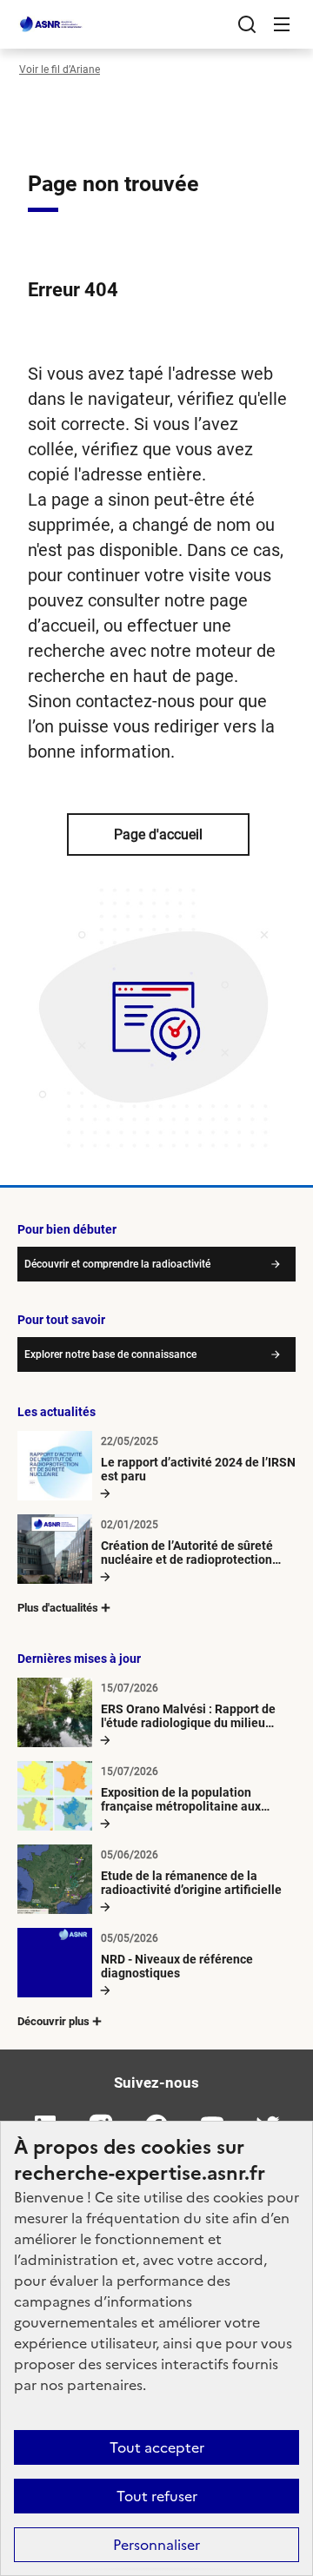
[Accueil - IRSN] (51, 24)
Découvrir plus (53, 2021)
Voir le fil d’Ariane (60, 70)
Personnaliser (156, 2545)
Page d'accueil (158, 834)
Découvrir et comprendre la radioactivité (117, 1264)
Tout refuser (157, 2496)
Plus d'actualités (58, 1608)
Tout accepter (157, 2447)
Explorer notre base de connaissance (110, 1354)
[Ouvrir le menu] (282, 24)
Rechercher (247, 24)
